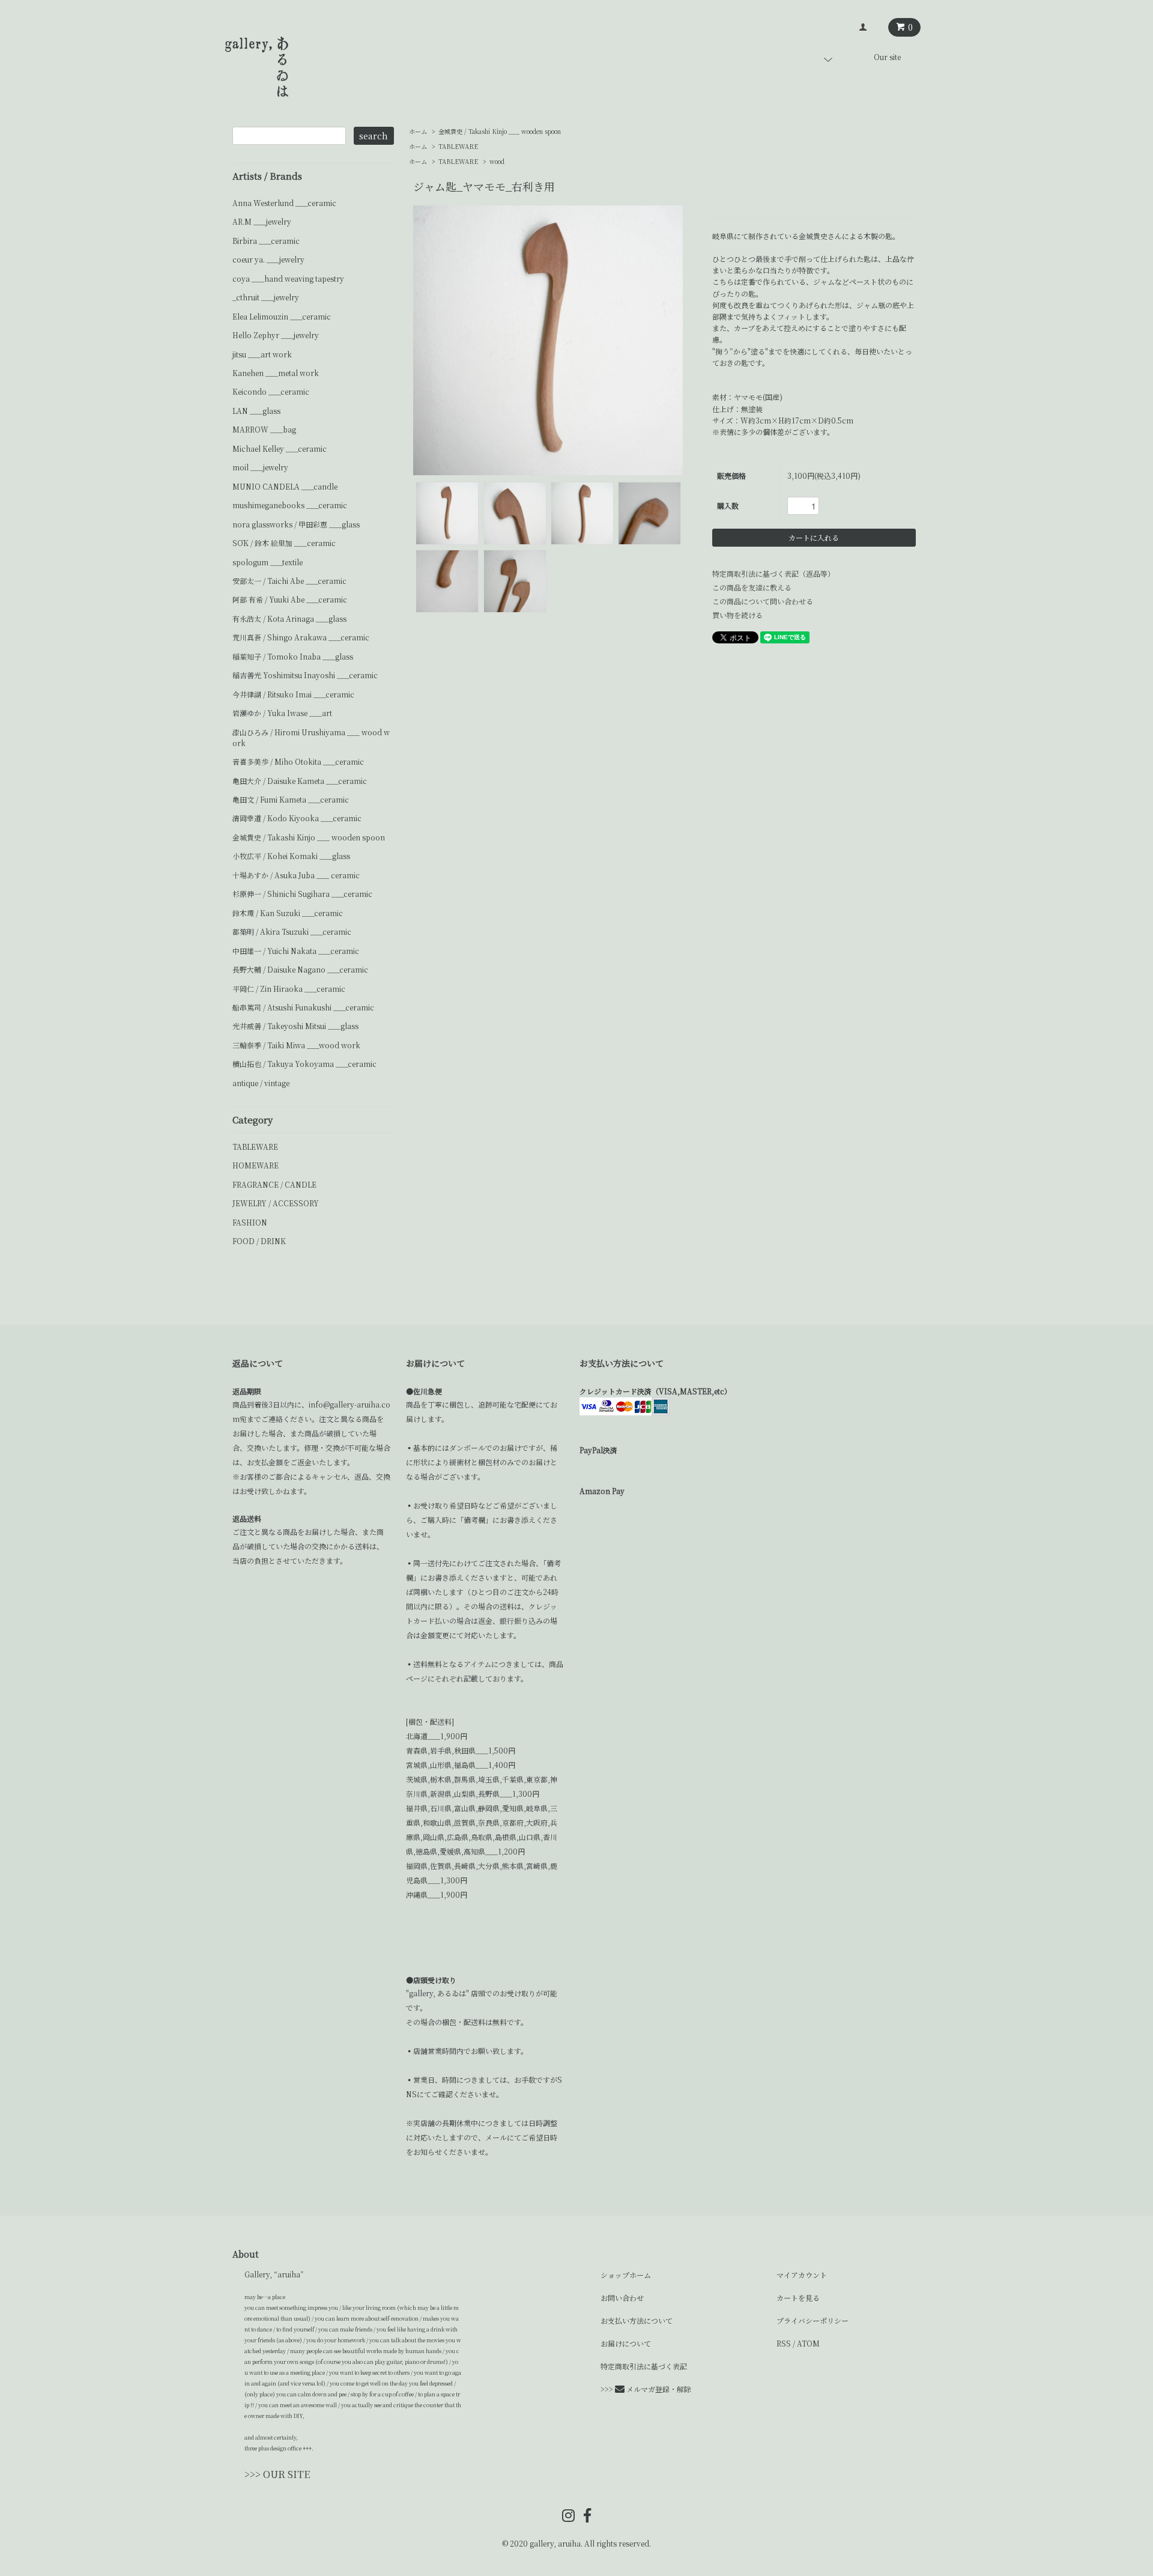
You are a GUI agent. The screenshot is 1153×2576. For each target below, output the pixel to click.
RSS (784, 2343)
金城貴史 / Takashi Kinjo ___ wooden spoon (500, 131)
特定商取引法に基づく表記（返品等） (773, 573)
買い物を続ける (737, 615)
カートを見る (798, 2298)
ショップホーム (626, 2275)
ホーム (418, 131)
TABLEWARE (458, 146)
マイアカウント (802, 2275)
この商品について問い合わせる (763, 601)
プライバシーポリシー (813, 2320)
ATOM (808, 2343)
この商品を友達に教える (752, 587)
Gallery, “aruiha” (274, 2274)
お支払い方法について (637, 2320)
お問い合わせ (622, 2298)
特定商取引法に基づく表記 (644, 2366)
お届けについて (626, 2343)
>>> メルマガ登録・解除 (646, 2389)
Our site (887, 57)
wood (497, 161)
